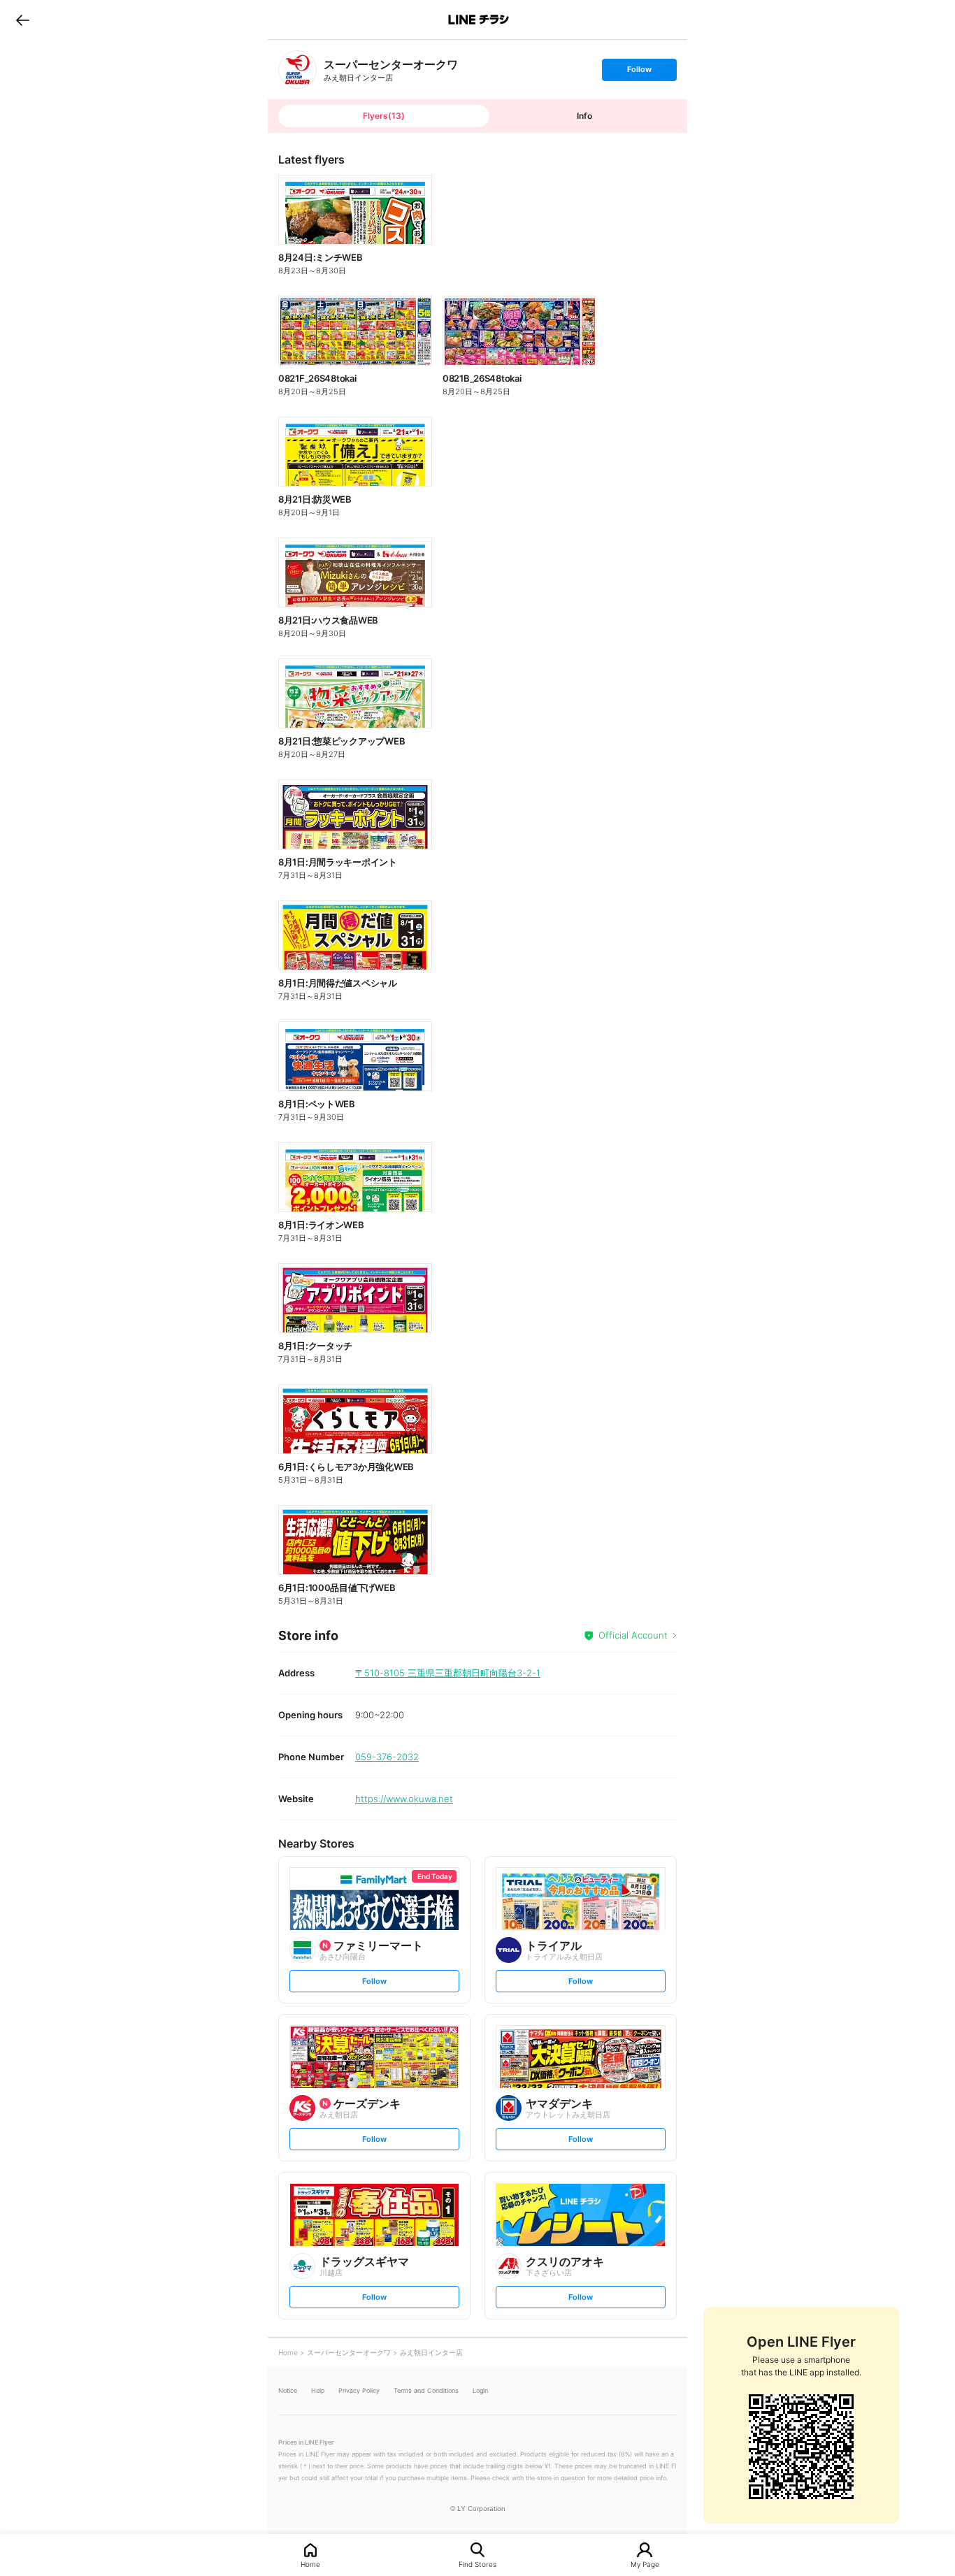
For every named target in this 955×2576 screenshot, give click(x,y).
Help (318, 2390)
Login (480, 2390)
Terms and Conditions (426, 2390)
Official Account (633, 1635)
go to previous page (23, 20)
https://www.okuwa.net (404, 1799)
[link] (297, 70)
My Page (645, 2564)
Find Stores (477, 2564)
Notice (288, 2390)
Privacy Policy (359, 2390)
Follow (639, 72)
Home (310, 2564)
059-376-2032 (387, 1757)
